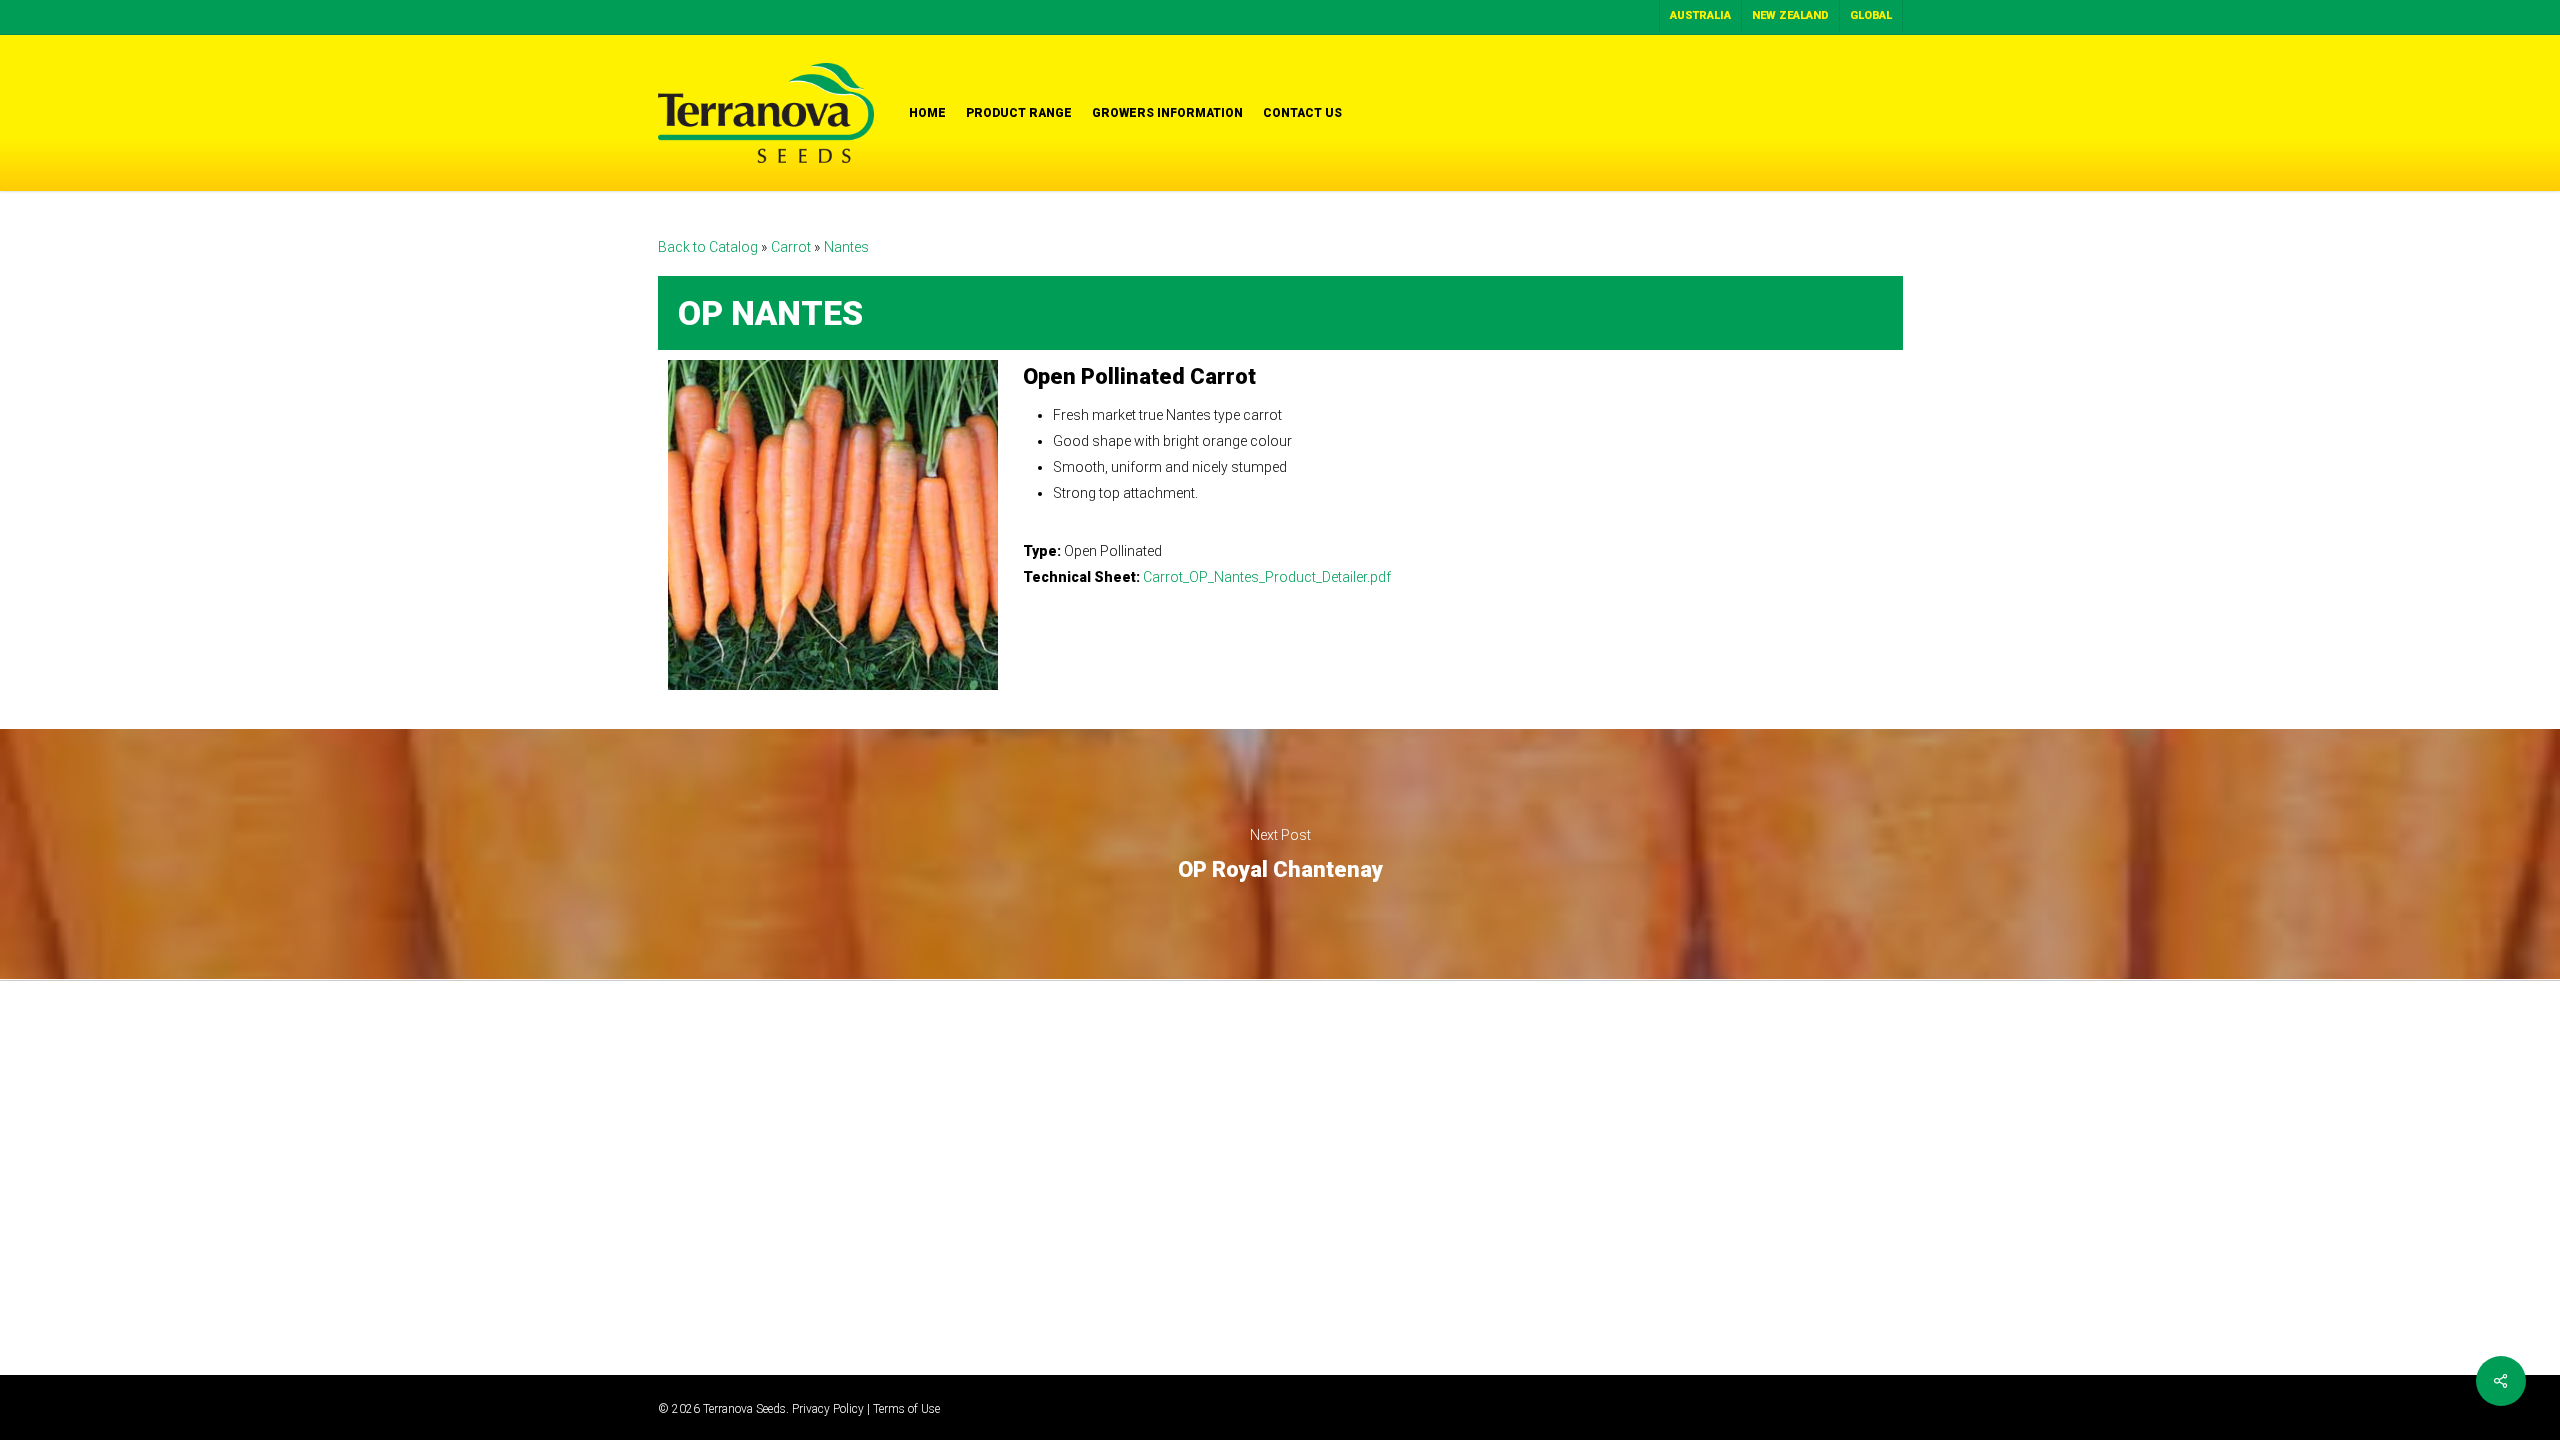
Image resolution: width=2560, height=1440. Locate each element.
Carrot (792, 247)
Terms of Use (906, 1409)
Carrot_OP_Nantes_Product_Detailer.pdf (1267, 577)
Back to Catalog (709, 247)
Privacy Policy (828, 1409)
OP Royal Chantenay (1280, 854)
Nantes (846, 247)
